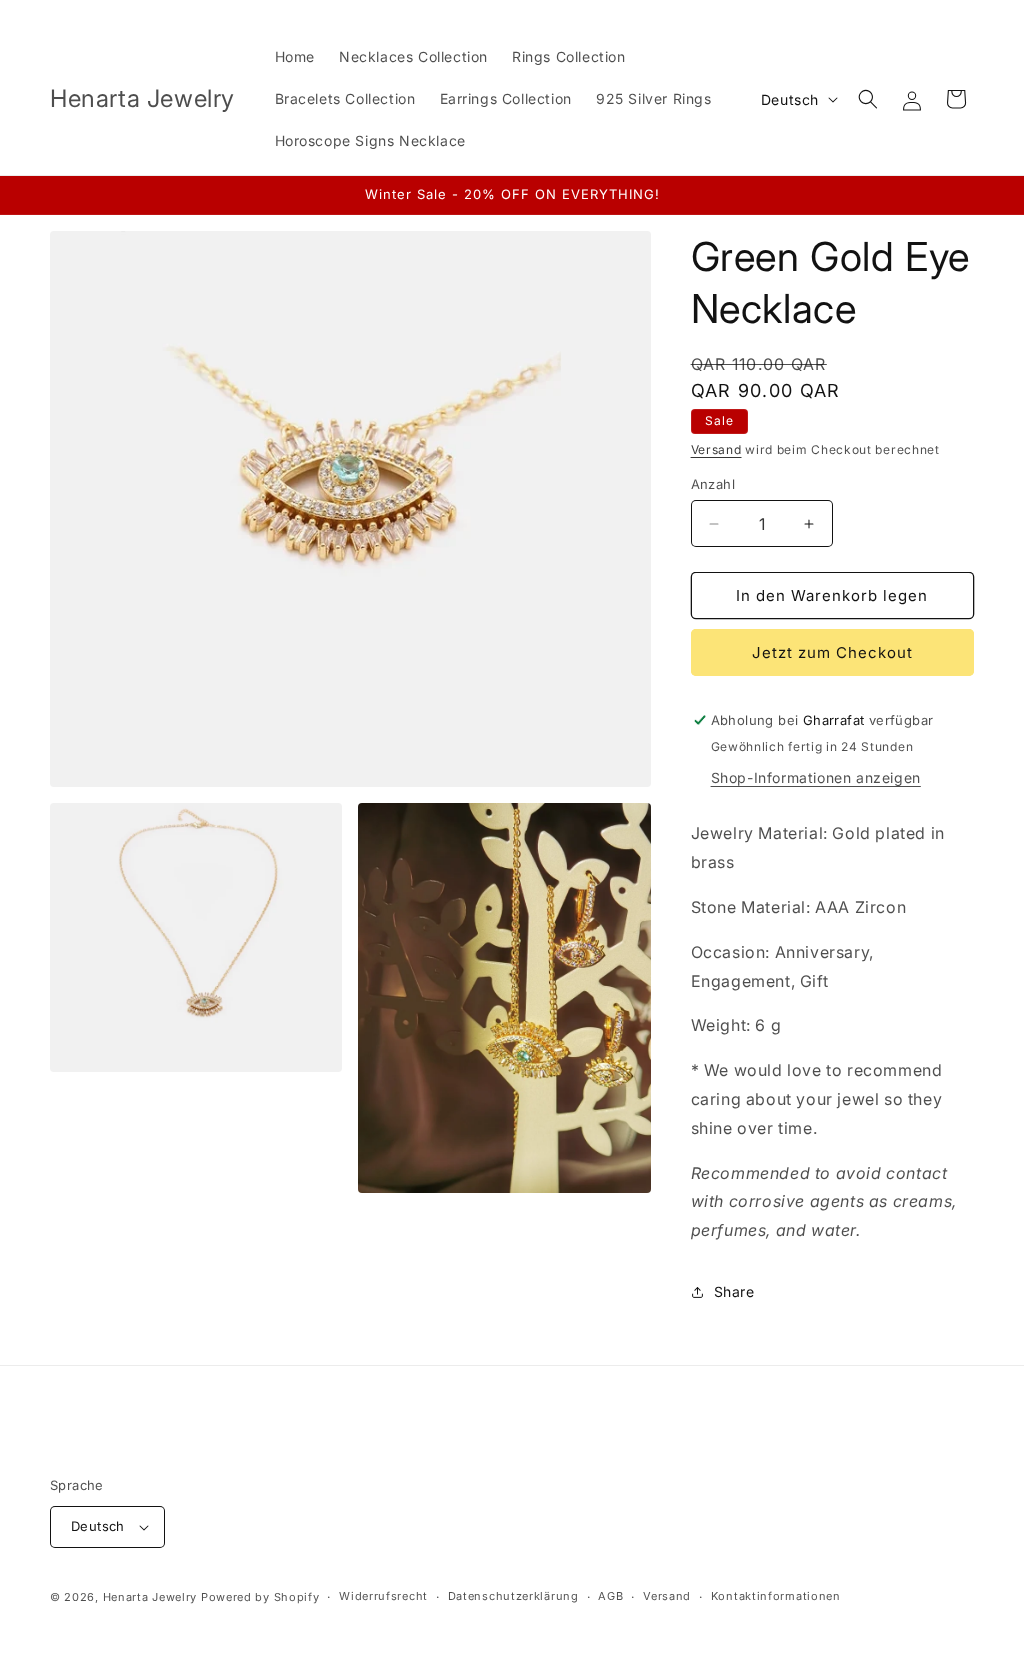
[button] (868, 99)
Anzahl (713, 484)
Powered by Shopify (260, 1597)
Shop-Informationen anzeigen (816, 777)
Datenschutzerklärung (513, 1596)
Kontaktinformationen (776, 1596)
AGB (610, 1596)
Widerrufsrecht (383, 1596)
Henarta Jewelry (150, 1597)
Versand (716, 449)
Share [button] (734, 1291)
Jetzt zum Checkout (832, 652)
